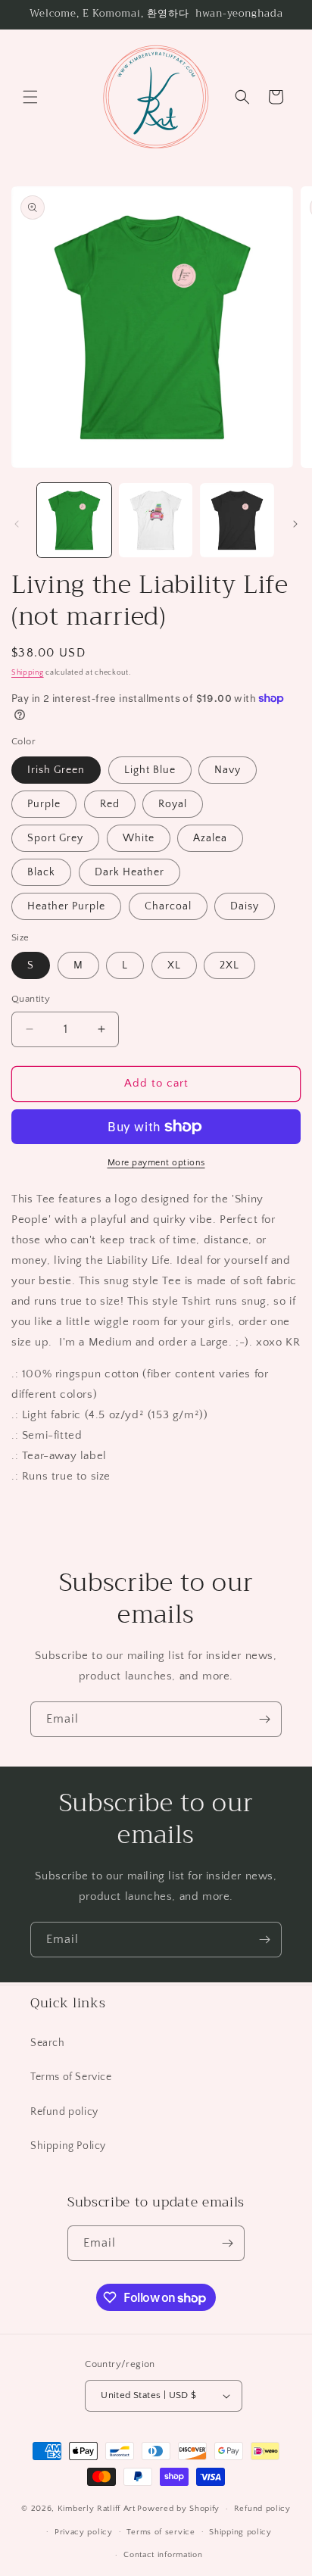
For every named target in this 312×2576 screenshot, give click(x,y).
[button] (30, 97)
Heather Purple (66, 906)
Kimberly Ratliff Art (97, 2509)
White (139, 838)
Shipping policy (240, 2532)
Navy (228, 770)
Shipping (28, 673)
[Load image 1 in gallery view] (74, 520)
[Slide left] (17, 524)
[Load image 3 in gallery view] (237, 520)
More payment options (156, 1163)
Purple (44, 804)
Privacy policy (84, 2532)
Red (110, 804)
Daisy (245, 906)
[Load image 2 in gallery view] (156, 520)
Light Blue (150, 770)
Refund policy (64, 2112)
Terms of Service (71, 2077)
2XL (229, 965)
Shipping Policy (68, 2146)
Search (48, 2043)
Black (41, 872)
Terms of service (161, 2532)
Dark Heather (129, 872)
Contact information (163, 2555)
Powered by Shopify (178, 2509)
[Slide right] (295, 524)
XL (174, 965)
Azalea (210, 838)
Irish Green (56, 770)
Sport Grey (55, 838)
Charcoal (168, 906)
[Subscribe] (264, 1719)
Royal (173, 804)
